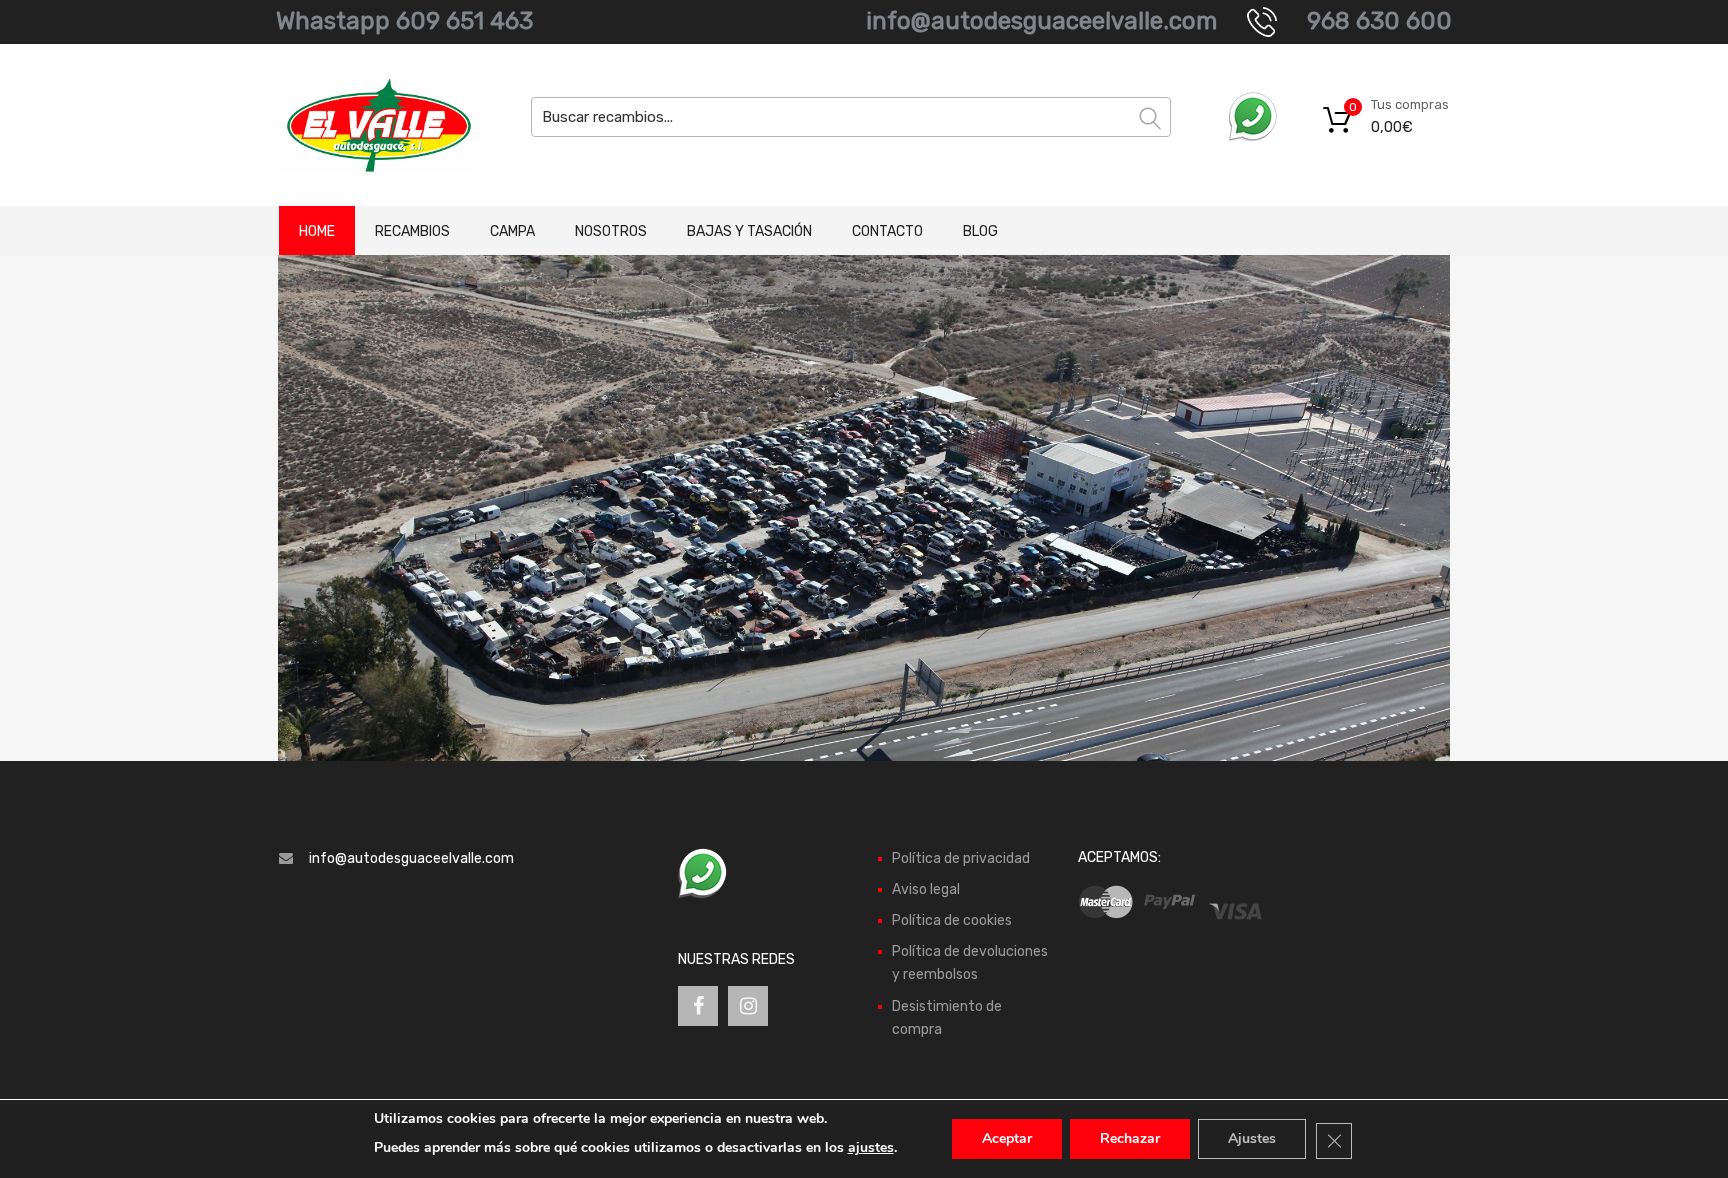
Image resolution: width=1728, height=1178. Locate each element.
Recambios (412, 231)
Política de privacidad (961, 858)
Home (317, 231)
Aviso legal (926, 889)
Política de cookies (952, 920)
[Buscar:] (851, 117)
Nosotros (611, 231)
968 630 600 (1379, 21)
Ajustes (1252, 1138)
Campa (512, 231)
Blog (980, 231)
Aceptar (1007, 1138)
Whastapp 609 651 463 (404, 21)
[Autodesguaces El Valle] (364, 125)
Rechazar (1130, 1138)
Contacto (887, 231)
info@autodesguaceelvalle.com (1041, 21)
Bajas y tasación (749, 231)
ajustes (871, 1147)
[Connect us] (698, 1006)
